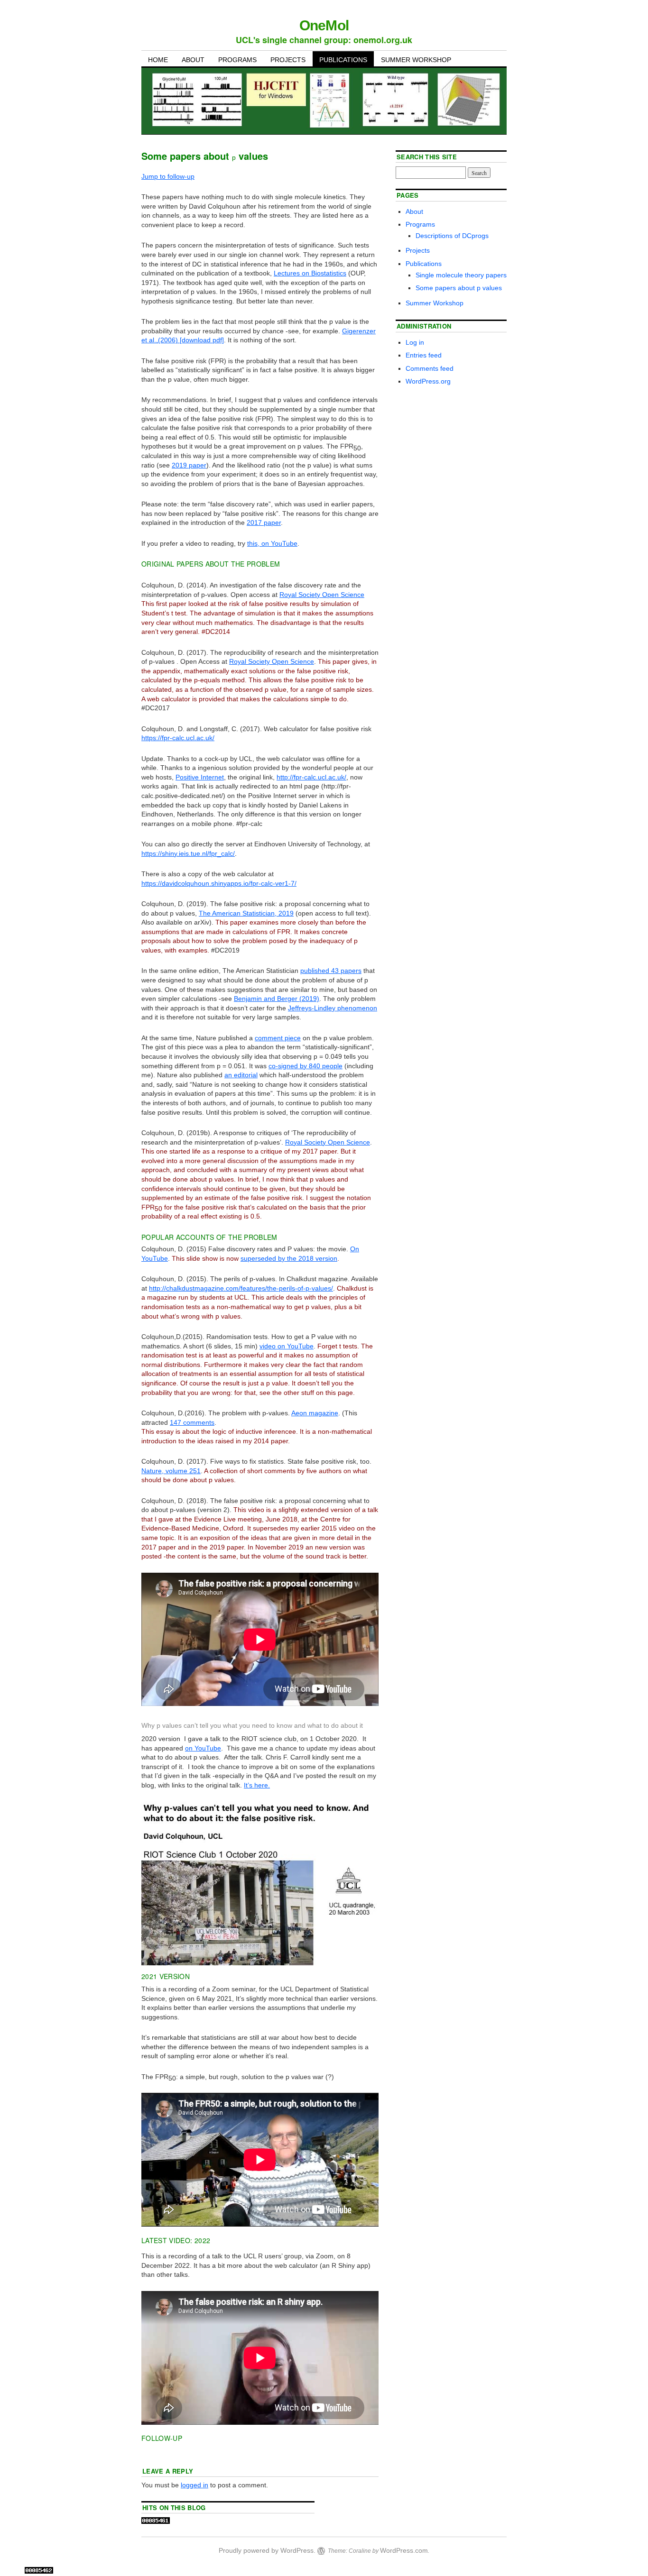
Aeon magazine (315, 1413)
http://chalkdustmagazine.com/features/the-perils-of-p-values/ (241, 1288)
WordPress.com (404, 2550)
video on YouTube (287, 1346)
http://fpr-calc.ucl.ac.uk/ (311, 777)
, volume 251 (171, 1471)
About (193, 60)
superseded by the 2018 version (289, 1258)
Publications (343, 60)
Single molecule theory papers (461, 275)
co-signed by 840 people (305, 1066)
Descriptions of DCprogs (452, 236)
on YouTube (203, 1748)
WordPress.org (428, 381)
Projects (288, 60)
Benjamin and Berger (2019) (277, 999)
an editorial (241, 1075)
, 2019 (246, 913)
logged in (194, 2485)
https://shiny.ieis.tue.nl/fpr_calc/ (188, 853)
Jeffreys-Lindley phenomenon (333, 1008)
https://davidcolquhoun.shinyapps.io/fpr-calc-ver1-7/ (219, 883)
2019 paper (189, 465)
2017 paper (264, 523)
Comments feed (430, 368)
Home (158, 60)
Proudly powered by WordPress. (267, 2550)
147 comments (192, 1422)
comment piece (278, 1038)
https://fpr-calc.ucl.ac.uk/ (178, 738)
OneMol (324, 25)
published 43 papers (331, 971)
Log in (415, 342)
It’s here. (257, 1785)
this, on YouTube (272, 543)
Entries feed (424, 355)
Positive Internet (200, 777)
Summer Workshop (416, 60)
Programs (237, 60)
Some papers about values (459, 288)
